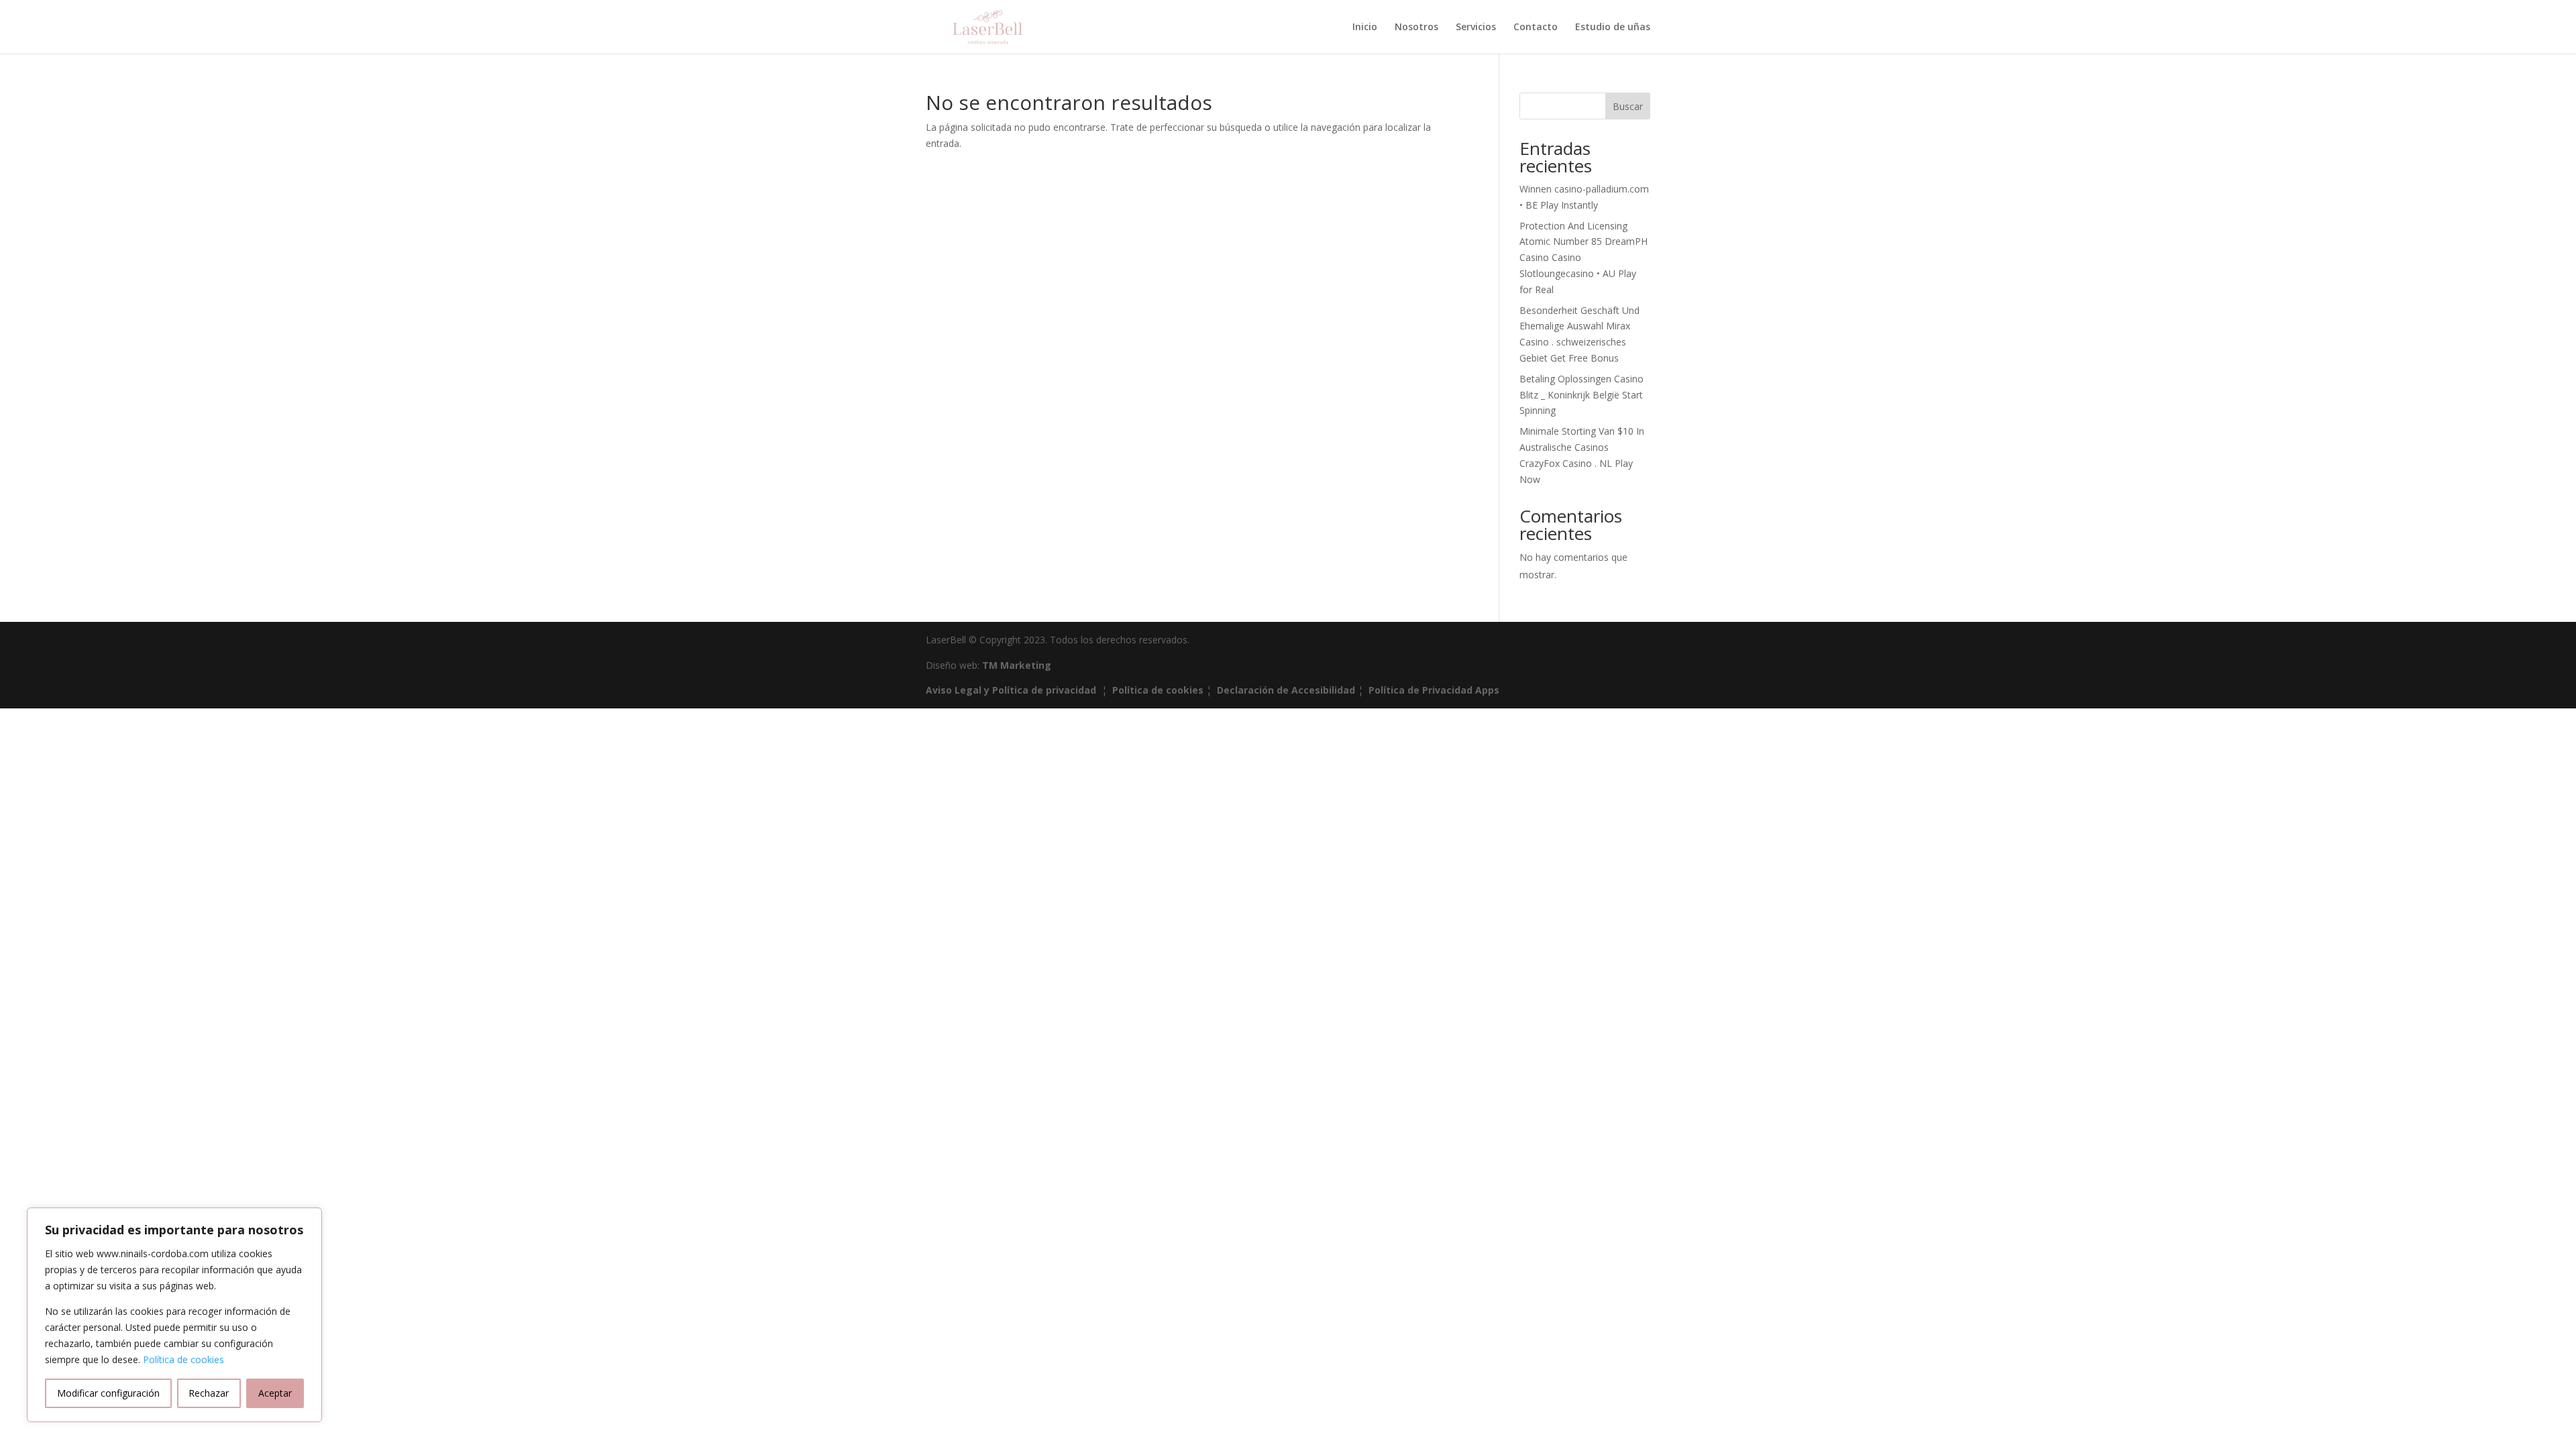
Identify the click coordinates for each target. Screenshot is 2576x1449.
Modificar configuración (108, 1393)
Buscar (1628, 106)
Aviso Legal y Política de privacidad (1011, 690)
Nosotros (1416, 28)
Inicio (1365, 28)
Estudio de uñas (1613, 28)
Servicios (1476, 28)
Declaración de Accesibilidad (1286, 690)
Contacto (1536, 28)
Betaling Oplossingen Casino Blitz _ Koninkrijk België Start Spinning (1581, 395)
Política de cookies (183, 1359)
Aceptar (275, 1393)
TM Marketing (1017, 665)
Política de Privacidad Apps (1434, 690)
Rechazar (209, 1393)
